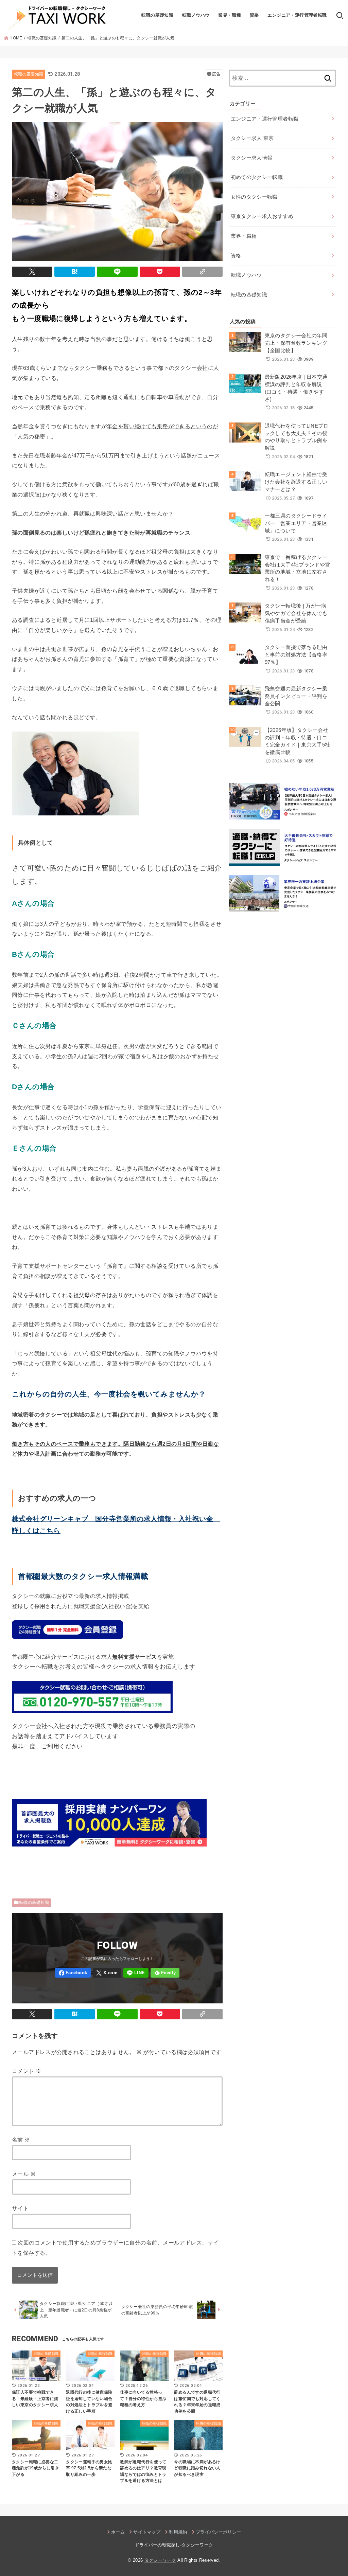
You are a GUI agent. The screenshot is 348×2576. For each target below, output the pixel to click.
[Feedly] (165, 1973)
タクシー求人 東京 (252, 138)
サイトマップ (147, 2532)
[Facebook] (73, 1973)
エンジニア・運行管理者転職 (297, 15)
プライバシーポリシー (218, 2532)
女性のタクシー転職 (254, 197)
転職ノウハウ (196, 15)
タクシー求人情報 (252, 158)
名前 (21, 2140)
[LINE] (136, 1973)
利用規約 (178, 2532)
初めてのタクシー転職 (257, 177)
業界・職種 (230, 15)
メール (24, 2174)
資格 (254, 15)
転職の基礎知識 (157, 15)
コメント (27, 2071)
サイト (20, 2208)
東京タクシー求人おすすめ (262, 216)
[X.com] (107, 1973)
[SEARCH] (340, 15)
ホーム (118, 2532)
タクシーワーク (160, 2560)
